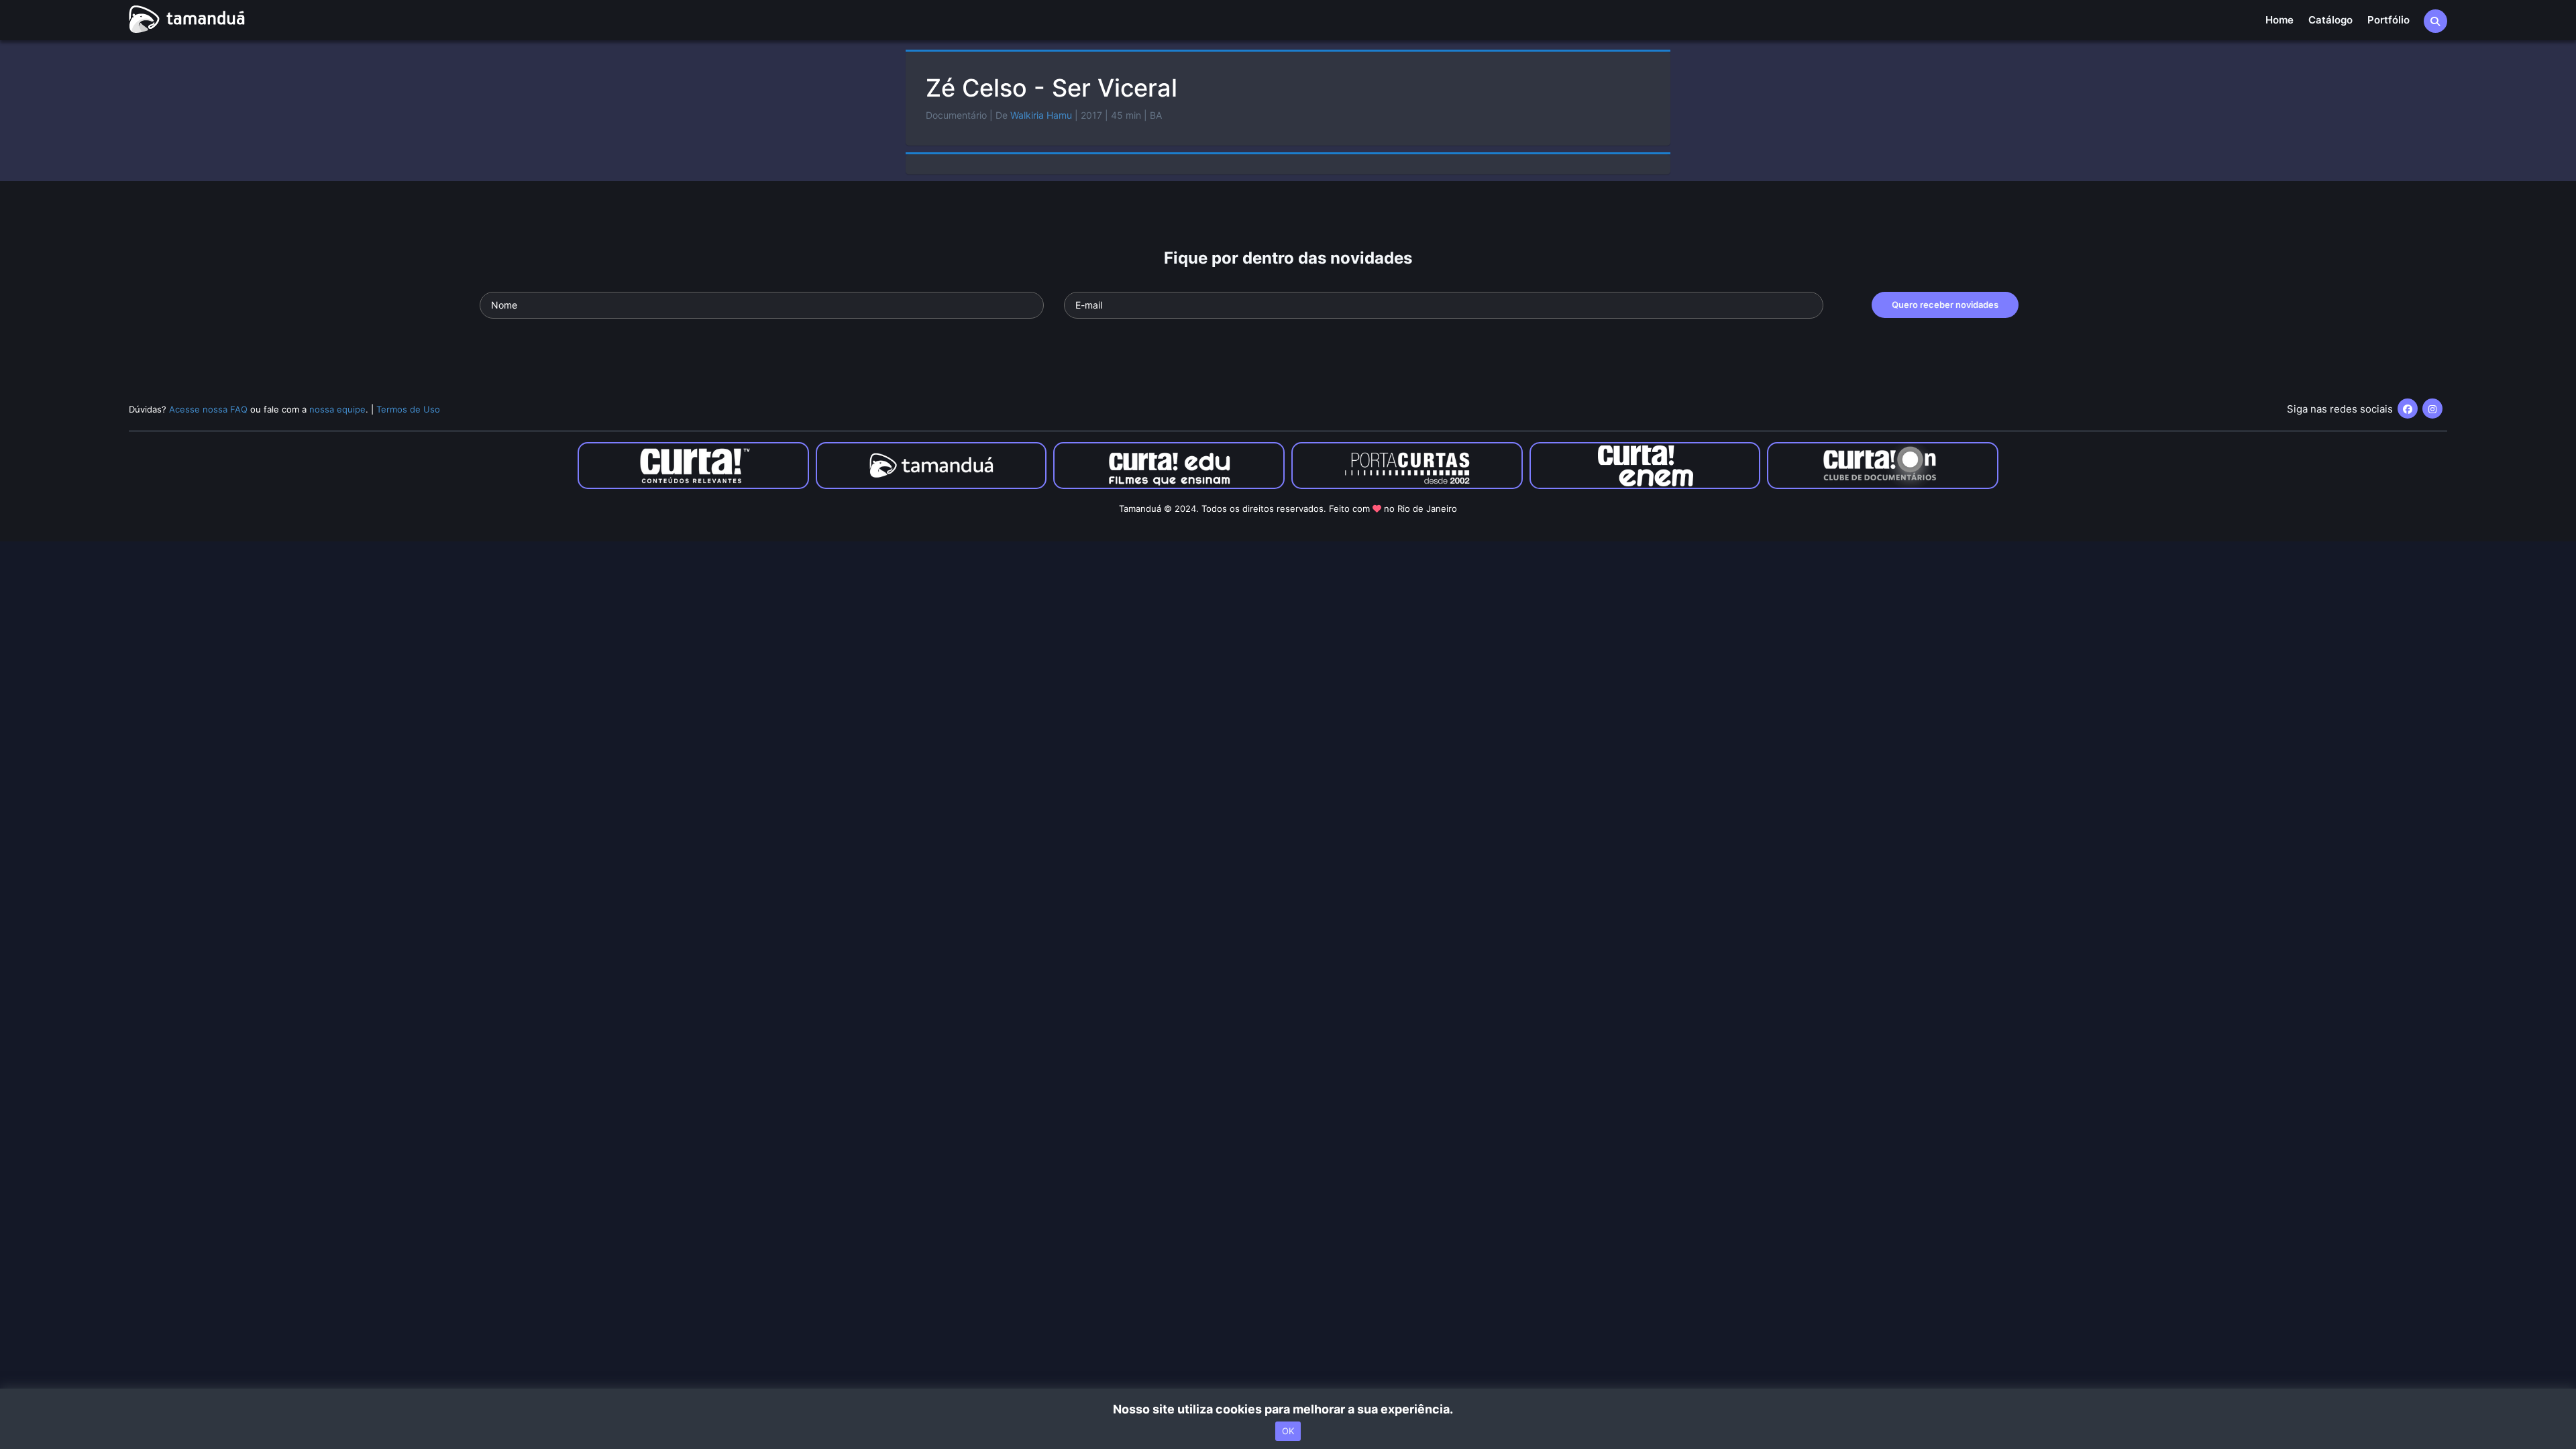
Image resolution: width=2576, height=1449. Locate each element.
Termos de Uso (408, 409)
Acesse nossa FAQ (208, 409)
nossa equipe (337, 409)
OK (1288, 1431)
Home (2279, 20)
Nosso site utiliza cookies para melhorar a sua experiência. (1288, 1409)
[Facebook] (2408, 409)
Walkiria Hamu (1041, 115)
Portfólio (2389, 20)
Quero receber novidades (1945, 305)
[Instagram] (2432, 409)
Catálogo (2330, 20)
